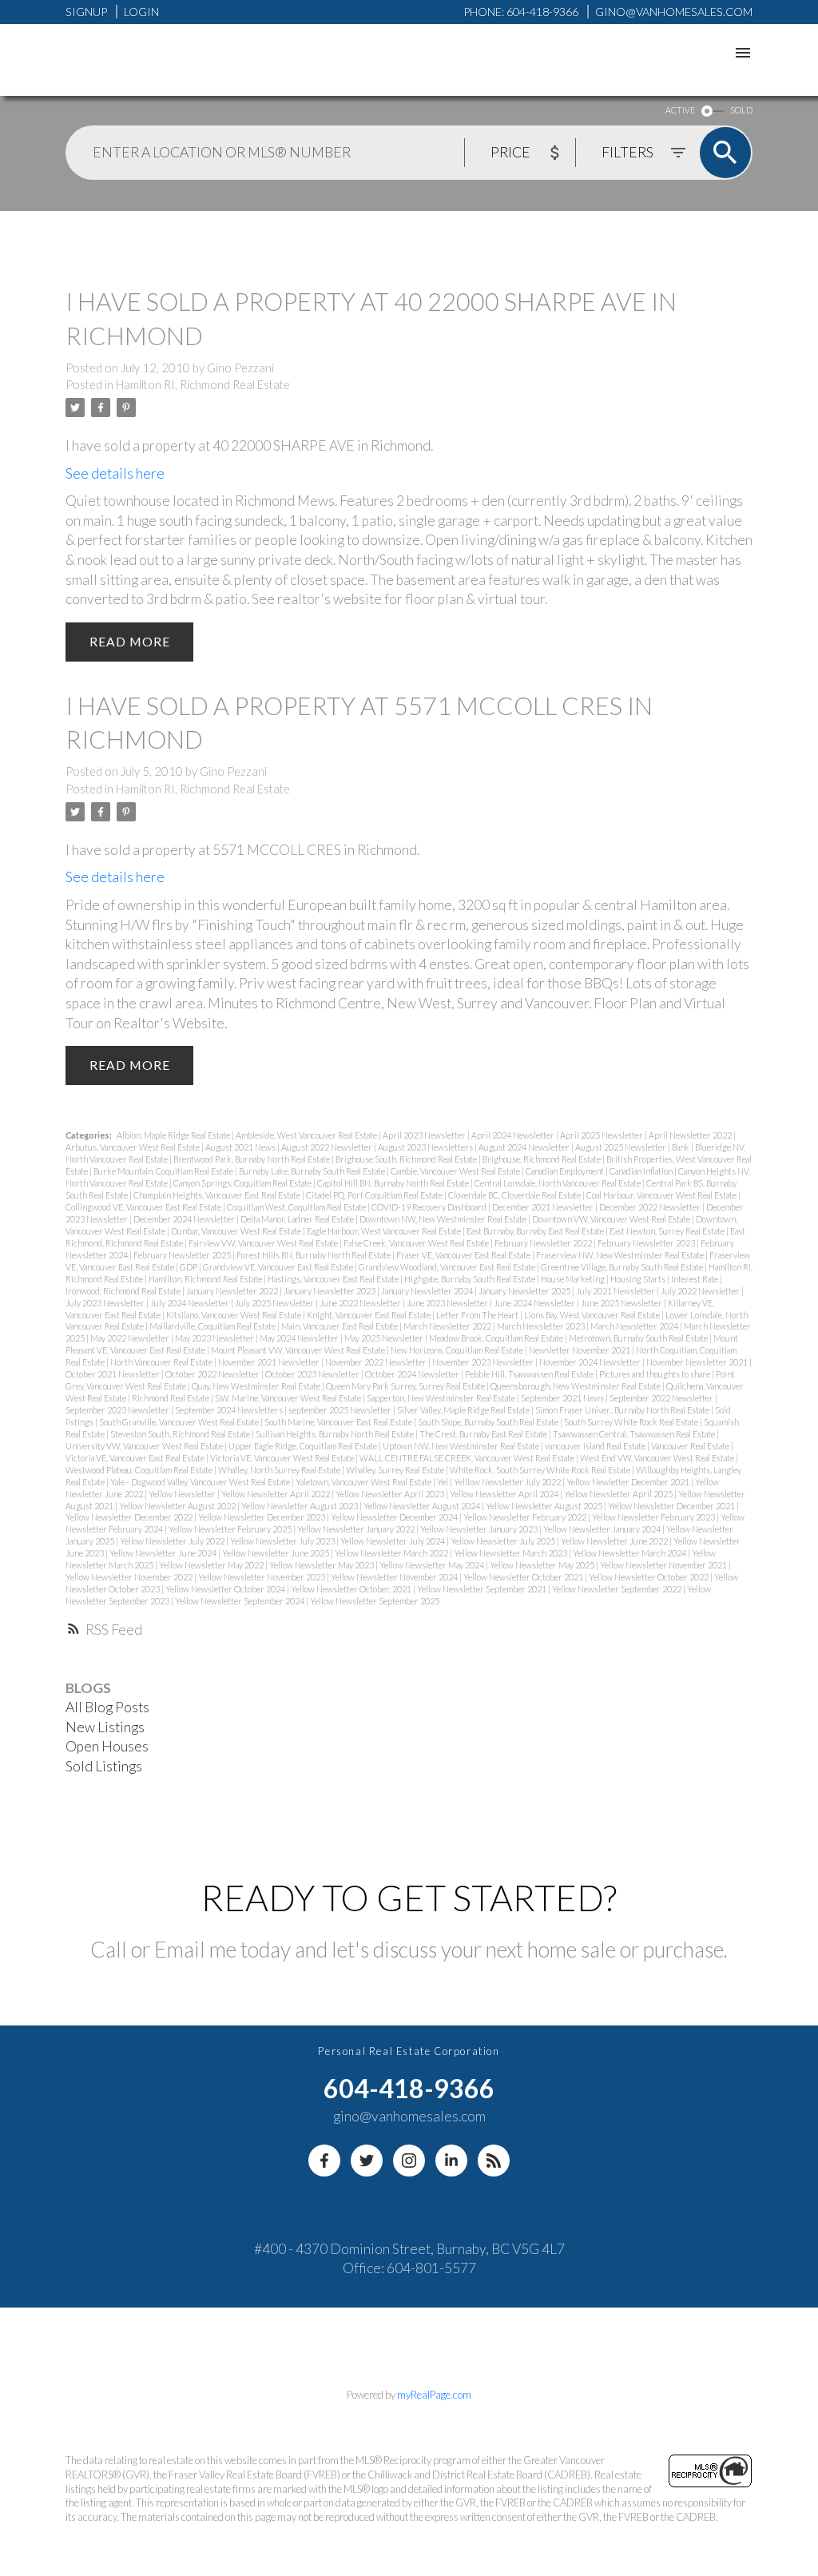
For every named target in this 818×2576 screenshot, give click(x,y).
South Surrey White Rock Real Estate (632, 1422)
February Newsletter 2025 (183, 1255)
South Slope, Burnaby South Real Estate (489, 1422)
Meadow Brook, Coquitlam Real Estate (497, 1338)
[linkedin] (451, 2161)
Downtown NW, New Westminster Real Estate (444, 1219)
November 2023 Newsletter (484, 1362)
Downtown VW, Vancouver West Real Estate (612, 1219)
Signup (86, 12)
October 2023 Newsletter (313, 1374)
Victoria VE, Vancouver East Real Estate (136, 1458)
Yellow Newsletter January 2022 (357, 1529)
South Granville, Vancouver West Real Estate (180, 1422)
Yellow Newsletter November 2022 (130, 1577)
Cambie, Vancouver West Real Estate (456, 1171)
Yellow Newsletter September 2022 (617, 1589)
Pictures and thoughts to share (655, 1374)
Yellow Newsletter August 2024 (423, 1506)
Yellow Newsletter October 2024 (226, 1589)
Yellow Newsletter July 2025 (504, 1541)
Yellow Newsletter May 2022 (212, 1565)
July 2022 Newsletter (701, 1291)
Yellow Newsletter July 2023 (283, 1541)
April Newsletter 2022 (691, 1135)
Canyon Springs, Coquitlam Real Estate (243, 1183)
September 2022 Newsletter (662, 1398)
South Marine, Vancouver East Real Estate (339, 1422)
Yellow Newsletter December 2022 (130, 1517)
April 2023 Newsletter (425, 1135)
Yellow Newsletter (183, 1494)
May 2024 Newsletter (300, 1338)
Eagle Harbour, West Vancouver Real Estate (385, 1231)
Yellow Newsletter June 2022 (615, 1541)
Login (141, 12)
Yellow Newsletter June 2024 (164, 1553)
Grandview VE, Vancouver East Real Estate (279, 1267)
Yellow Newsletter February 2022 (526, 1517)
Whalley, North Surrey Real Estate (280, 1470)
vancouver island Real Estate (596, 1446)
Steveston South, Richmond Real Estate (181, 1434)
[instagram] (409, 2161)
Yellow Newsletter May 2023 (322, 1565)
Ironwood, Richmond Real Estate (124, 1291)
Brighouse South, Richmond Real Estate (407, 1159)
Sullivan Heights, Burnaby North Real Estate (336, 1434)
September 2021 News (563, 1398)
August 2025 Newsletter (621, 1147)
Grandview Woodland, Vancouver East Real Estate (448, 1267)
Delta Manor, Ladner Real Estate (298, 1219)
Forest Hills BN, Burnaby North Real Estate (314, 1255)
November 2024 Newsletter (591, 1362)
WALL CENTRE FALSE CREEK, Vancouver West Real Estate (468, 1458)
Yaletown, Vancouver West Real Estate (364, 1482)
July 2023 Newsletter (106, 1303)
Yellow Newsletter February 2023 (654, 1517)
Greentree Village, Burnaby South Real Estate (623, 1267)
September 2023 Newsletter (118, 1410)
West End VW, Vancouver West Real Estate (658, 1458)
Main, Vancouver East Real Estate (340, 1326)
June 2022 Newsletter (361, 1303)
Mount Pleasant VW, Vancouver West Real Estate (299, 1350)
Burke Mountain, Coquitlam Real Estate (164, 1171)
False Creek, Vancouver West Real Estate (417, 1243)
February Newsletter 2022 (544, 1243)
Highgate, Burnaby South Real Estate (471, 1279)
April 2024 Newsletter (514, 1135)
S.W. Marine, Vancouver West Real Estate (289, 1398)
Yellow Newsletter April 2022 (276, 1494)
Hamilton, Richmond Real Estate (206, 1279)
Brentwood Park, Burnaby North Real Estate (252, 1159)
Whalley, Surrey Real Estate (396, 1470)
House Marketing (574, 1279)
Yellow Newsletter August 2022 (178, 1506)
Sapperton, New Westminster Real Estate (442, 1398)
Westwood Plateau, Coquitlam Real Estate (140, 1470)
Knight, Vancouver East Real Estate (369, 1315)
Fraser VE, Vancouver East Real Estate (464, 1255)
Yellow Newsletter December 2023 (262, 1517)
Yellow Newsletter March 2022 (392, 1553)
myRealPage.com (434, 2395)
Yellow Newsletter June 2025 (276, 1553)
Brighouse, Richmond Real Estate (542, 1159)
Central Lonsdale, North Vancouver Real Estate (558, 1183)
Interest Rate (695, 1279)
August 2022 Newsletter (328, 1147)
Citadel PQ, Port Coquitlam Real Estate (375, 1195)
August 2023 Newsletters (426, 1147)
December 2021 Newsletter (544, 1207)
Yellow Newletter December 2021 (629, 1482)
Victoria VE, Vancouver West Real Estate (283, 1458)
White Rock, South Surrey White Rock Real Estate (541, 1470)
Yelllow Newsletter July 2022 (508, 1482)
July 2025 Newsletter (275, 1303)
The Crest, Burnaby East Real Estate (484, 1434)
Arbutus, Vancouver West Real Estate (133, 1147)
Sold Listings (104, 1766)
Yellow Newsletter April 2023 (391, 1494)
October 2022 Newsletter (213, 1374)
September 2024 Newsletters (230, 1410)
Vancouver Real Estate (691, 1446)
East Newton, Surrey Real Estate (668, 1231)
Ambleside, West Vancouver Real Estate (307, 1135)
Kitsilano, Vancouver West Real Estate (234, 1315)
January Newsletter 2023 (330, 1291)
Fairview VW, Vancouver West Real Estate (264, 1243)
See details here (115, 473)
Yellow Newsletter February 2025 (231, 1529)
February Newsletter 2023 (647, 1243)
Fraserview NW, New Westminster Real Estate (621, 1255)
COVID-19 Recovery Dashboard (430, 1207)
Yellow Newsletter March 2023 (511, 1553)
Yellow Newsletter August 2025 (545, 1506)
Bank (681, 1147)
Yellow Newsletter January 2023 (480, 1529)
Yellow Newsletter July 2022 (173, 1541)
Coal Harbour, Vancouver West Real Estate (662, 1195)
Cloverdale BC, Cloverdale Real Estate (515, 1195)
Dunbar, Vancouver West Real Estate (237, 1231)
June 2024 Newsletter (535, 1303)
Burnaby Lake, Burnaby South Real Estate (313, 1171)
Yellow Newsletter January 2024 (603, 1529)
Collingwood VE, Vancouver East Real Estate (144, 1207)
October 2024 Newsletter (413, 1374)
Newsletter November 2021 (580, 1350)
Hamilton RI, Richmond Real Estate (203, 385)
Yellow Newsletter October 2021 (524, 1577)
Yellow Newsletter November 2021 (664, 1565)
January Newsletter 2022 (233, 1291)
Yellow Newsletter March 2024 (630, 1553)
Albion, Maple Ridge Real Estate (174, 1135)
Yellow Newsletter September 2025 (375, 1601)
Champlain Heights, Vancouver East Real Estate (218, 1195)
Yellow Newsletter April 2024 (505, 1494)
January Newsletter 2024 (428, 1291)
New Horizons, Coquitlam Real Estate (458, 1350)
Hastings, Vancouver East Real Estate (334, 1279)
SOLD (741, 110)
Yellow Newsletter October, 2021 (352, 1589)
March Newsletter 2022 (448, 1326)
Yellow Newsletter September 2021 (482, 1589)
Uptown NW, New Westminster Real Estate (462, 1446)
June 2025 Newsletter (622, 1303)
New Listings (105, 1727)
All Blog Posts (107, 1707)
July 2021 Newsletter (616, 1291)
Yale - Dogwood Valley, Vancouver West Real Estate (201, 1482)
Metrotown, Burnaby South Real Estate (639, 1338)
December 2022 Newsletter (651, 1207)
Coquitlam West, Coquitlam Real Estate (297, 1207)
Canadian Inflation (642, 1171)
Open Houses (107, 1746)
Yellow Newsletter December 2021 (672, 1506)
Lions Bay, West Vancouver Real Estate (593, 1315)
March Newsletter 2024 (635, 1326)
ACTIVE (680, 110)
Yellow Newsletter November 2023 (262, 1577)
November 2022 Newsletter (377, 1362)
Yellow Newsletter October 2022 (649, 1577)
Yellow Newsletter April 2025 (619, 1494)
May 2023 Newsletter (215, 1338)
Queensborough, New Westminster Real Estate (576, 1386)
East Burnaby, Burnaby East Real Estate (536, 1231)
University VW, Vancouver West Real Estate (145, 1446)
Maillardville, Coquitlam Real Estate (213, 1326)
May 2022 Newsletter (131, 1338)
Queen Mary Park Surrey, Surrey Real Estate (406, 1386)
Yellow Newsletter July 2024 (393, 1541)
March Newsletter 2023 (542, 1326)
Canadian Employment (566, 1171)
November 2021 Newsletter (270, 1362)
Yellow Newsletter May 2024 (433, 1565)
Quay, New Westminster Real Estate (257, 1386)
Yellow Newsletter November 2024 (395, 1577)
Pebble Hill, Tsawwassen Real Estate (530, 1374)
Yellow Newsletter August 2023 (300, 1506)
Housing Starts (639, 1279)
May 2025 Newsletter (385, 1338)
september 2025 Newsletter (341, 1410)
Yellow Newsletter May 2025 (543, 1565)
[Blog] (494, 2161)
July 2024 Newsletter (191, 1303)
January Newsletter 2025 (525, 1291)
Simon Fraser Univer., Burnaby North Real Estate (623, 1410)
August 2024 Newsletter (525, 1147)
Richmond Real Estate (171, 1398)
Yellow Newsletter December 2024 (395, 1517)
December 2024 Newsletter (185, 1219)
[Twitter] (367, 2161)
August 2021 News (241, 1147)
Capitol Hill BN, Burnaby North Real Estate (394, 1183)
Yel (443, 1482)
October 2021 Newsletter (113, 1374)
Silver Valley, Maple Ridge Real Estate (464, 1410)
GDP (189, 1267)
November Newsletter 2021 (698, 1362)
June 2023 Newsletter (448, 1303)
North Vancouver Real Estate (162, 1362)
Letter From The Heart (478, 1315)
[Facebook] (324, 2161)
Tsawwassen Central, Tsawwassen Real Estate (635, 1434)
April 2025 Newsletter (602, 1135)
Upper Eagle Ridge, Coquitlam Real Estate (304, 1446)
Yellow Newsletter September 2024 (240, 1601)
